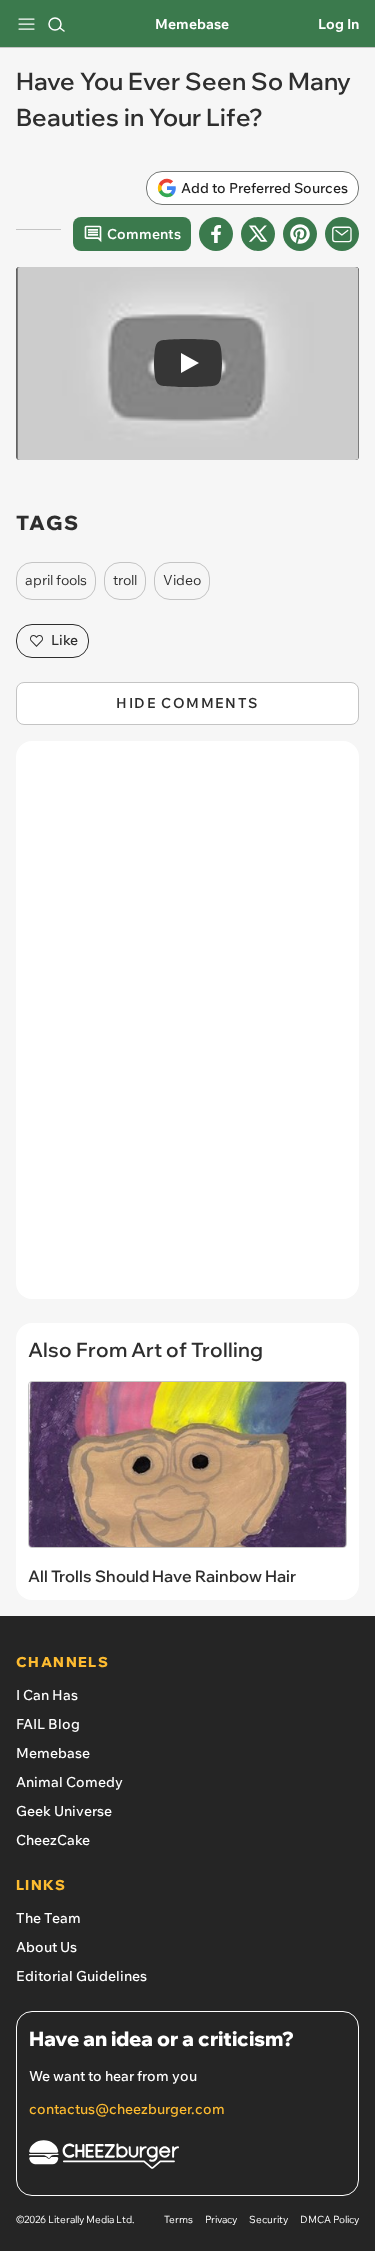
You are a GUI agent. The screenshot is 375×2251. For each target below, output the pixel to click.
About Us (46, 1947)
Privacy (221, 2219)
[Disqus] (187, 1030)
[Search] (56, 24)
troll (125, 580)
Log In (338, 24)
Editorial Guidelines (81, 1976)
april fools (56, 580)
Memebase (192, 24)
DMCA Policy (329, 2219)
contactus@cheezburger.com (127, 2109)
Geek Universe (64, 1811)
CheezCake (53, 1840)
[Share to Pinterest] (300, 234)
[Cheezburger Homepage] (187, 2157)
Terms (178, 2219)
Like (64, 640)
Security (268, 2219)
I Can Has (47, 1695)
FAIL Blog (48, 1724)
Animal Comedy (69, 1782)
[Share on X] (258, 234)
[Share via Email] (342, 234)
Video (182, 580)
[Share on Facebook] (216, 234)
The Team (48, 1918)
